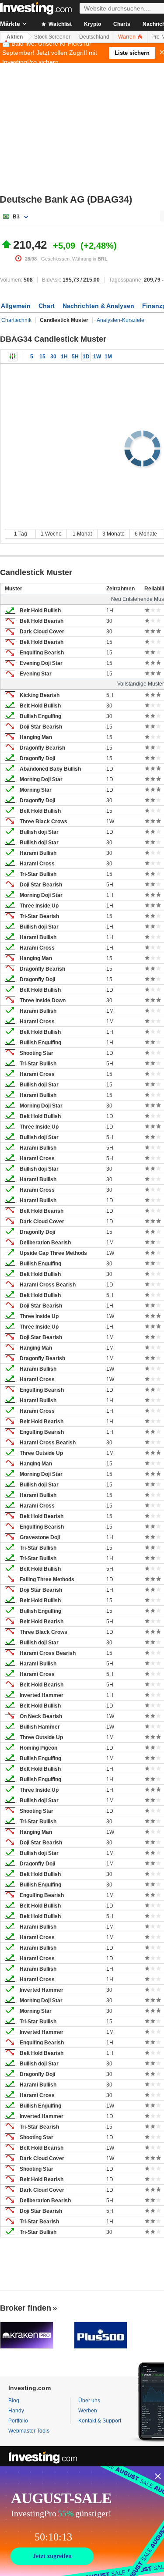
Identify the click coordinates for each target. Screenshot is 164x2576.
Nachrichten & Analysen (98, 306)
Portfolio (18, 2421)
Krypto (92, 24)
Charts (122, 24)
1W (97, 357)
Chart (47, 306)
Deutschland (94, 37)
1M (108, 357)
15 (42, 357)
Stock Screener (52, 37)
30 (53, 357)
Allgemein (16, 306)
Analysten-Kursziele (120, 320)
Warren (127, 37)
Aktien (15, 37)
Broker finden (26, 2308)
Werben (88, 2411)
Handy (16, 2411)
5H (75, 357)
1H (64, 357)
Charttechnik (16, 320)
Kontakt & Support (100, 2421)
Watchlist (59, 24)
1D (86, 357)
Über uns (89, 2401)
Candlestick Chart (13, 357)
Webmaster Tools (29, 2431)
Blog (14, 2401)
